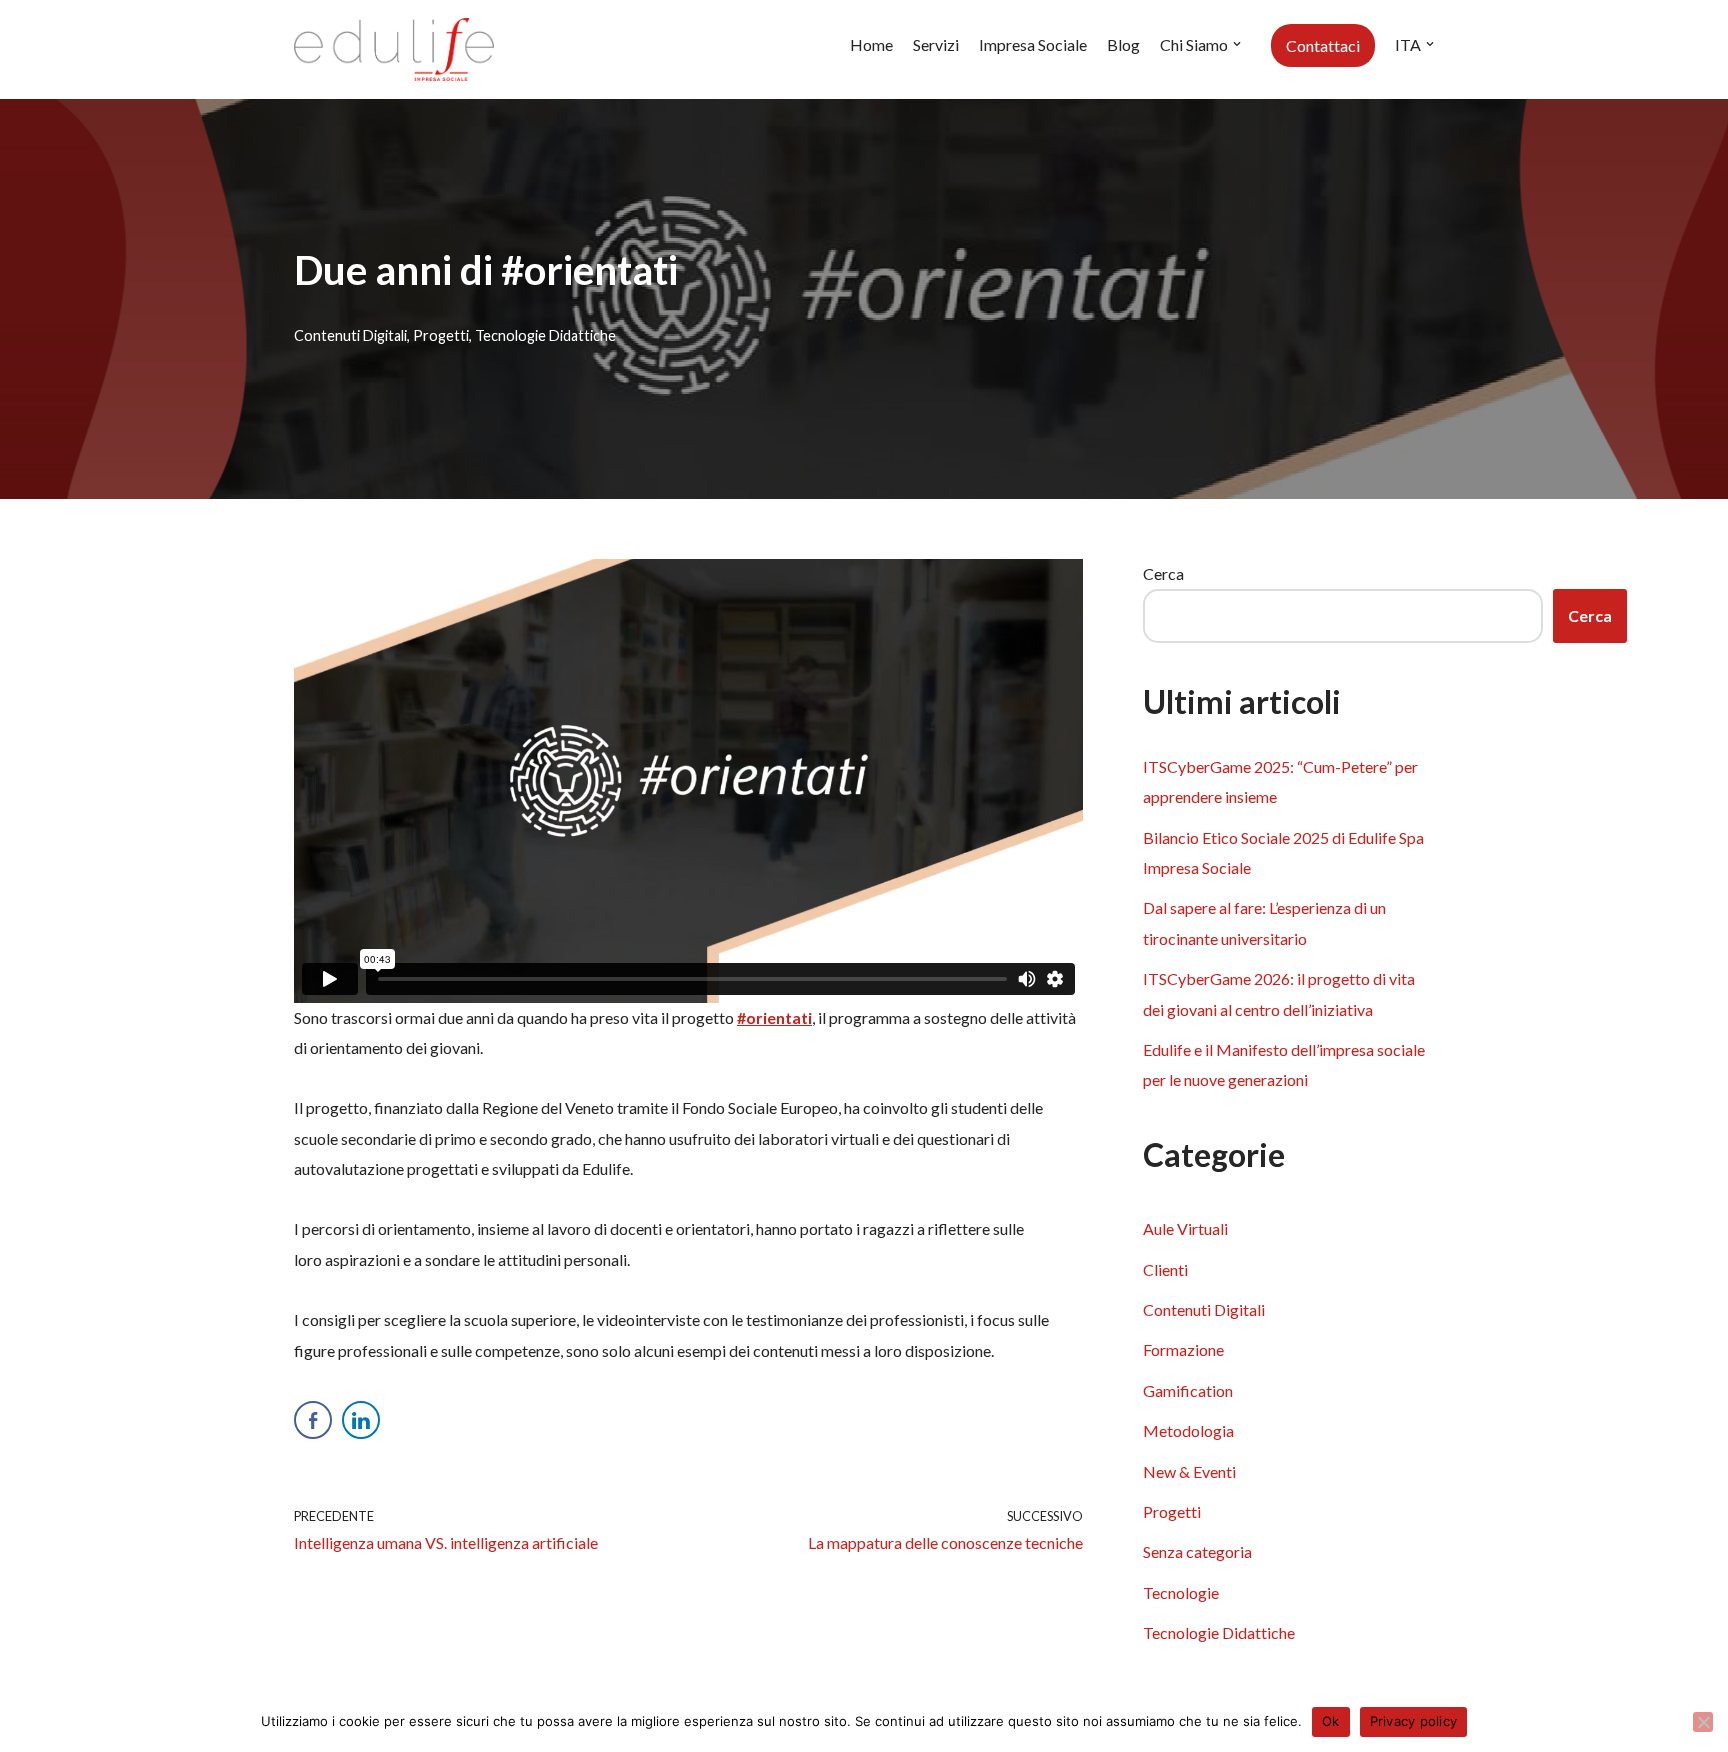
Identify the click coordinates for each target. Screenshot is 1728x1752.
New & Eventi (1189, 1471)
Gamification (1188, 1390)
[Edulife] (394, 49)
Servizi (936, 44)
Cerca (1163, 573)
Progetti (441, 335)
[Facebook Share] (313, 1420)
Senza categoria (1197, 1551)
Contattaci (1323, 45)
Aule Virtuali (1185, 1228)
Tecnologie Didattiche (545, 335)
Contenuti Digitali (350, 335)
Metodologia (1188, 1430)
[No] (1703, 1722)
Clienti (1165, 1269)
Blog (1123, 44)
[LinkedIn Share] (361, 1420)
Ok (1331, 1721)
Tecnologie (1181, 1592)
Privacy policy (1414, 1721)
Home (871, 44)
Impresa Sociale (1033, 44)
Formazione (1183, 1349)
